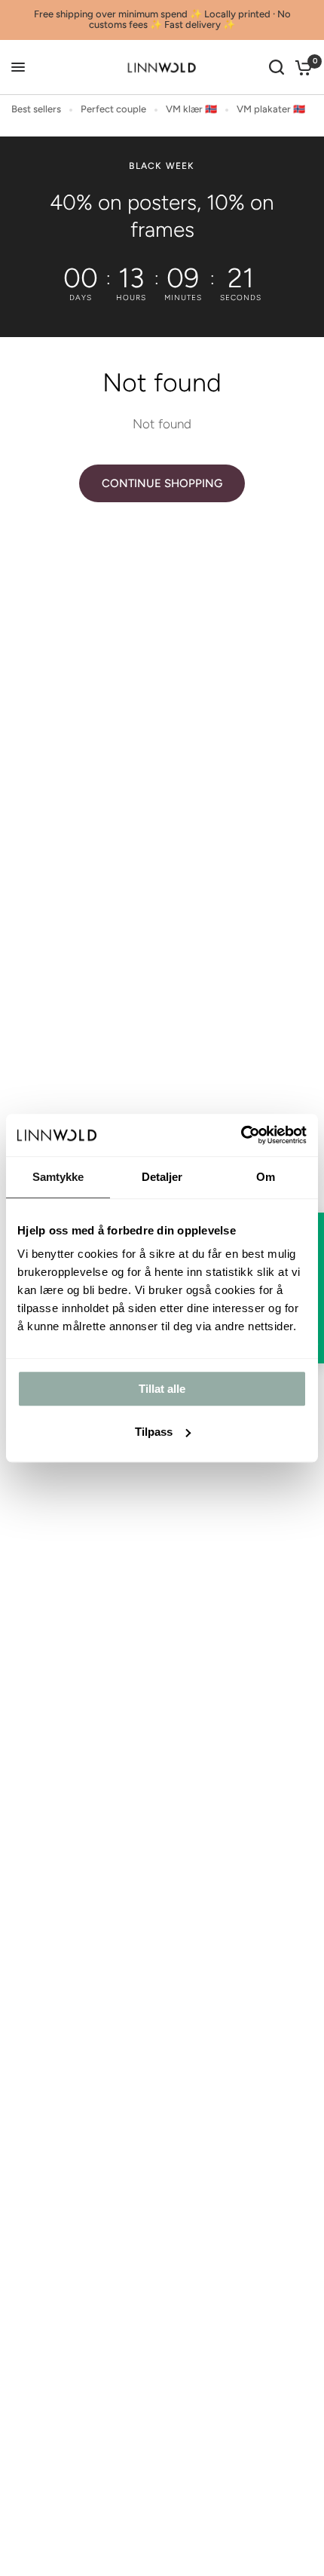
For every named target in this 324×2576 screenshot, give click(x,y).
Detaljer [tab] (162, 1177)
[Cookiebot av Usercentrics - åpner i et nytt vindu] (241, 1135)
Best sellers (36, 109)
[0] (301, 67)
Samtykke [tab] (58, 1177)
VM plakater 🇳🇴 (271, 109)
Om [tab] (266, 1177)
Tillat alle (162, 1389)
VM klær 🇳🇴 (191, 109)
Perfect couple (113, 109)
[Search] (277, 67)
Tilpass (154, 1432)
